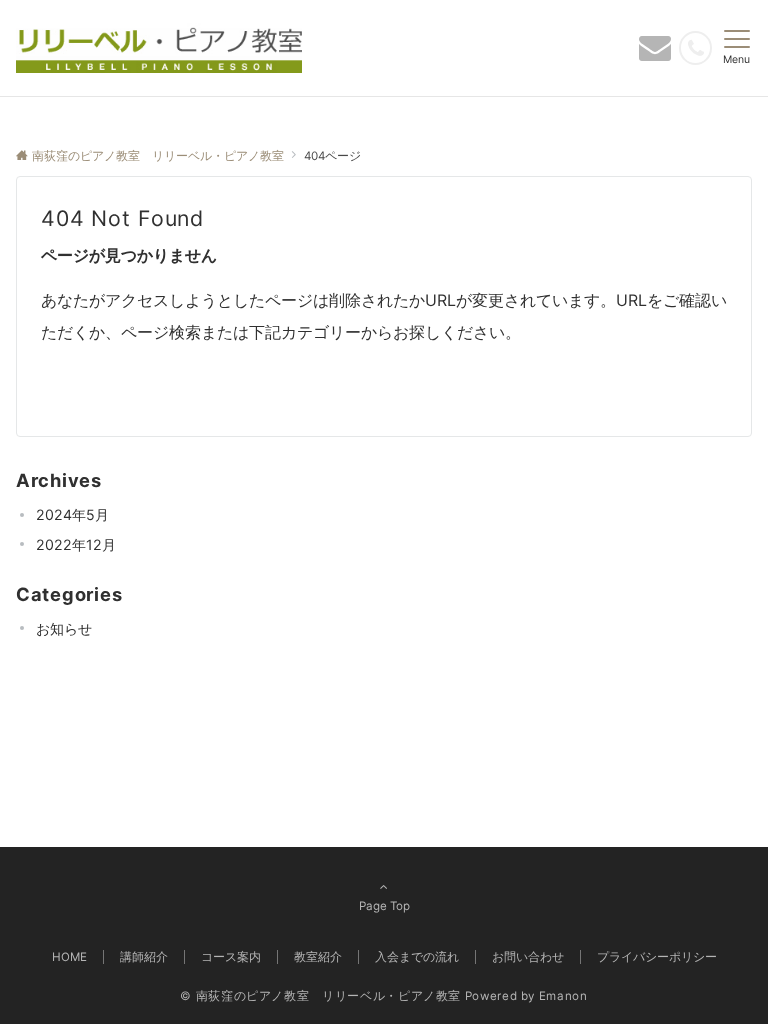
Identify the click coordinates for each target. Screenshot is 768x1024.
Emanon (563, 996)
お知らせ (64, 628)
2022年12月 (76, 544)
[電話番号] (695, 47)
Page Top (384, 906)
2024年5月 (72, 514)
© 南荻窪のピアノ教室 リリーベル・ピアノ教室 (320, 996)
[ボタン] (655, 53)
